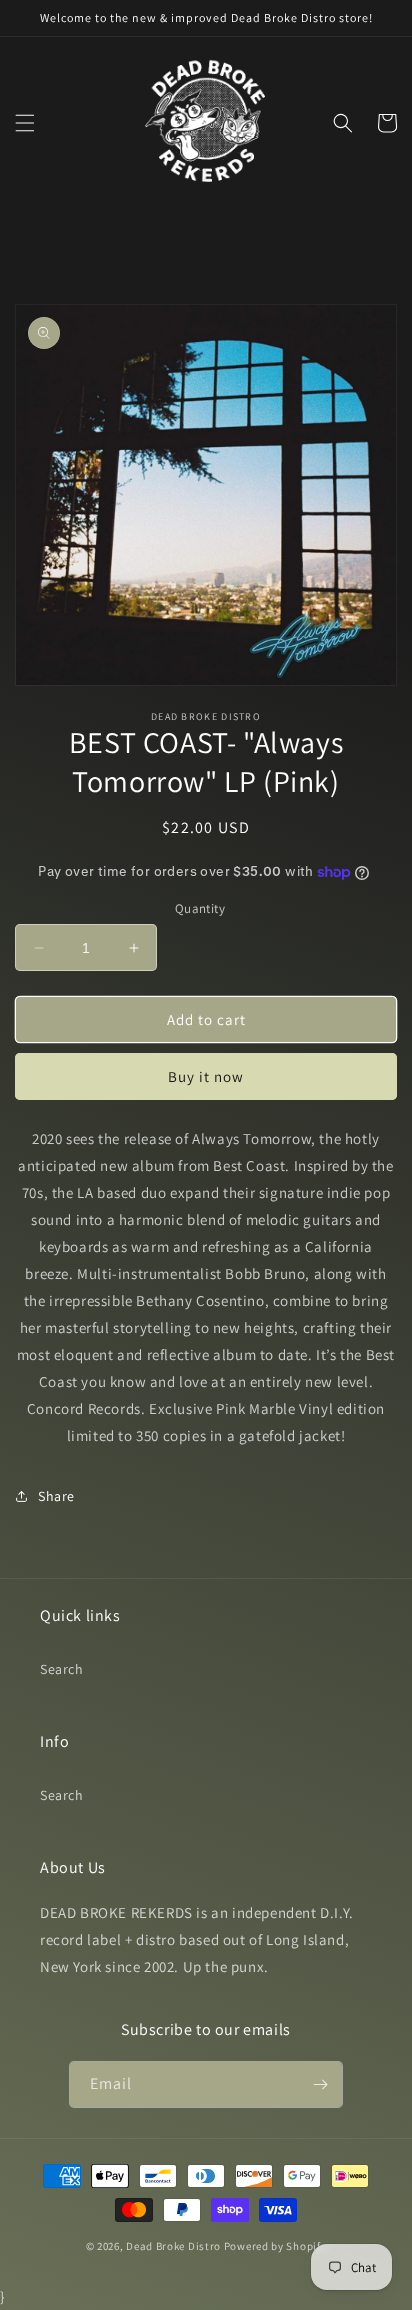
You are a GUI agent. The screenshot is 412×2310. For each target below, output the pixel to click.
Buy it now (206, 1076)
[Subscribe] (320, 2084)
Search (62, 1669)
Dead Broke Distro (173, 2246)
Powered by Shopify (275, 2246)
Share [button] (56, 1496)
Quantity (200, 908)
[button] (25, 123)
